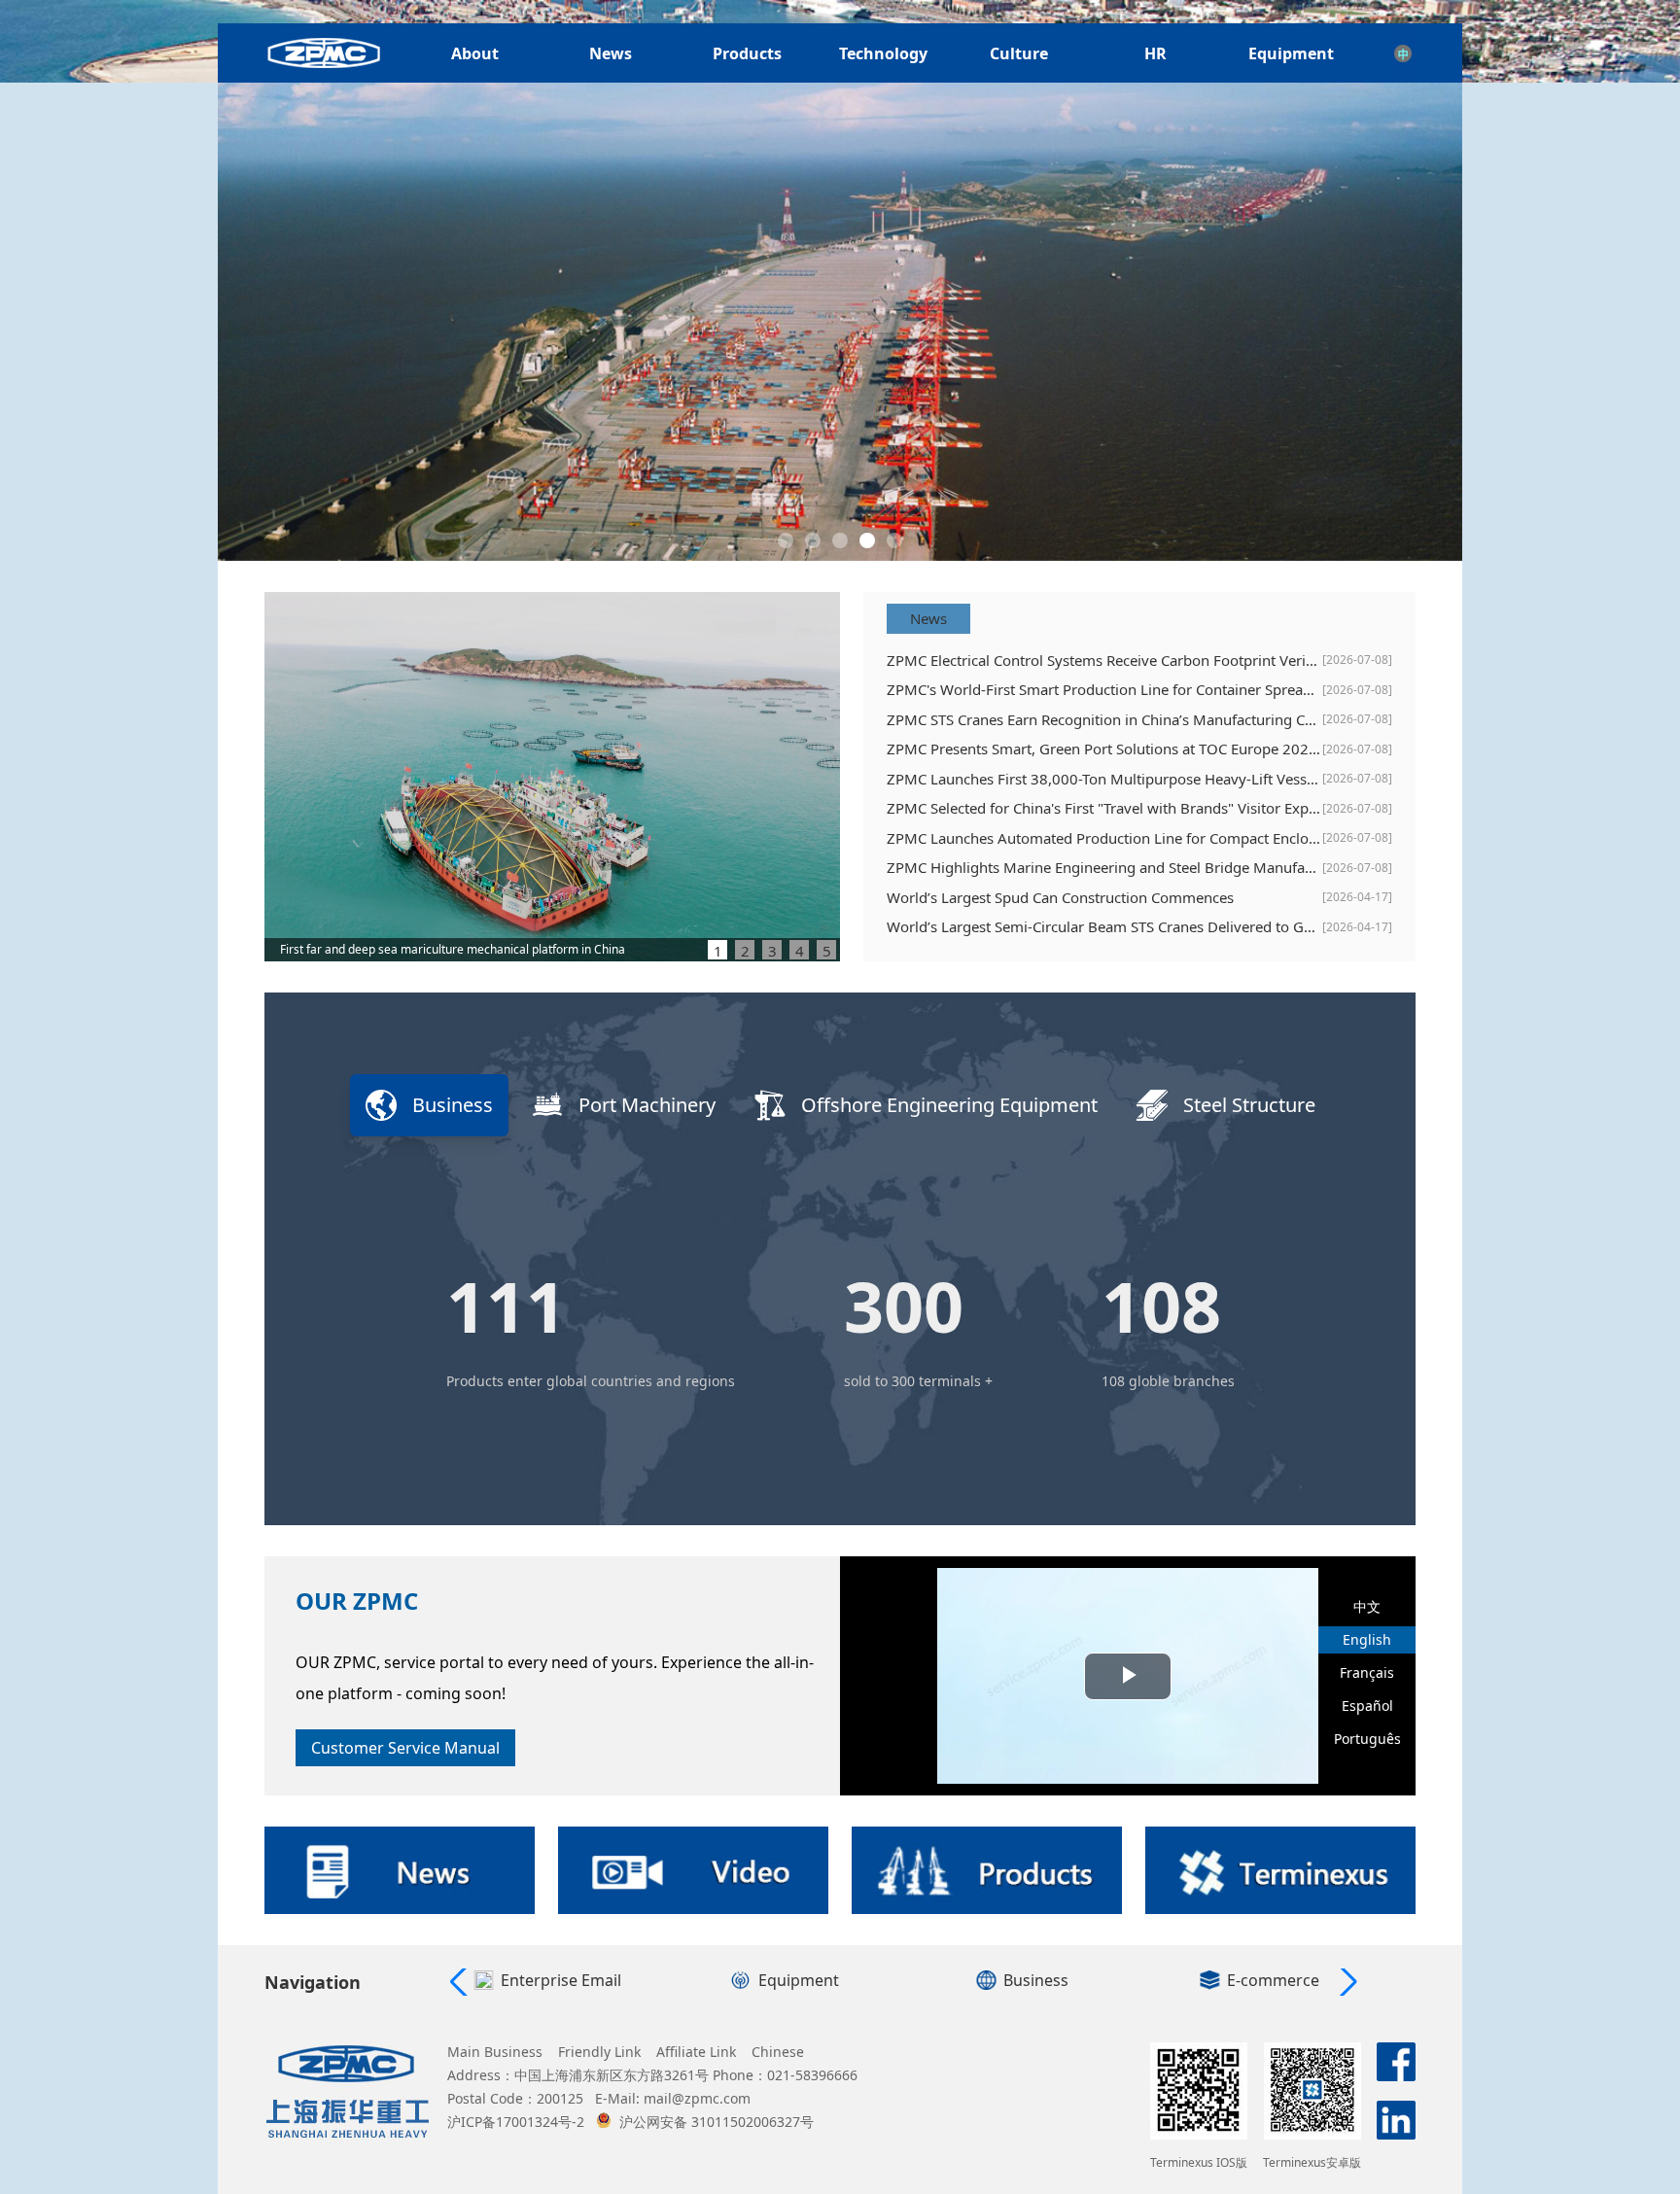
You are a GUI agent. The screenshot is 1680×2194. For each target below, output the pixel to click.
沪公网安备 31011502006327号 (717, 2122)
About (475, 53)
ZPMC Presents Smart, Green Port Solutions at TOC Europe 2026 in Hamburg (1104, 749)
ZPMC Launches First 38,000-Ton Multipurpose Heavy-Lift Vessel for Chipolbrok (1104, 779)
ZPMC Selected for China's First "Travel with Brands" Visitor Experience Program (1104, 808)
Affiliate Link (696, 2052)
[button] (786, 540)
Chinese (778, 2052)
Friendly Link (599, 2052)
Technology (883, 53)
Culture (1019, 53)
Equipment (1291, 53)
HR (1155, 53)
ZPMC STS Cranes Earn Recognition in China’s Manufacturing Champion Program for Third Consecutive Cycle (1104, 719)
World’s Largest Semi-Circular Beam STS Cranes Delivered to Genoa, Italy (1104, 926)
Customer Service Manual (405, 1748)
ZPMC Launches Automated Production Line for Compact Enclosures (1104, 838)
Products (747, 53)
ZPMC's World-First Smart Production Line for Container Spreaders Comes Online (1104, 689)
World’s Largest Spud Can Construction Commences (1060, 897)
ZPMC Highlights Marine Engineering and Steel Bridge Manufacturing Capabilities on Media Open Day (1104, 867)
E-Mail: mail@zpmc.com (673, 2098)
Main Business (495, 2052)
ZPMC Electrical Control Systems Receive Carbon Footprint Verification (1104, 660)
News (611, 53)
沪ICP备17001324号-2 (516, 2122)
